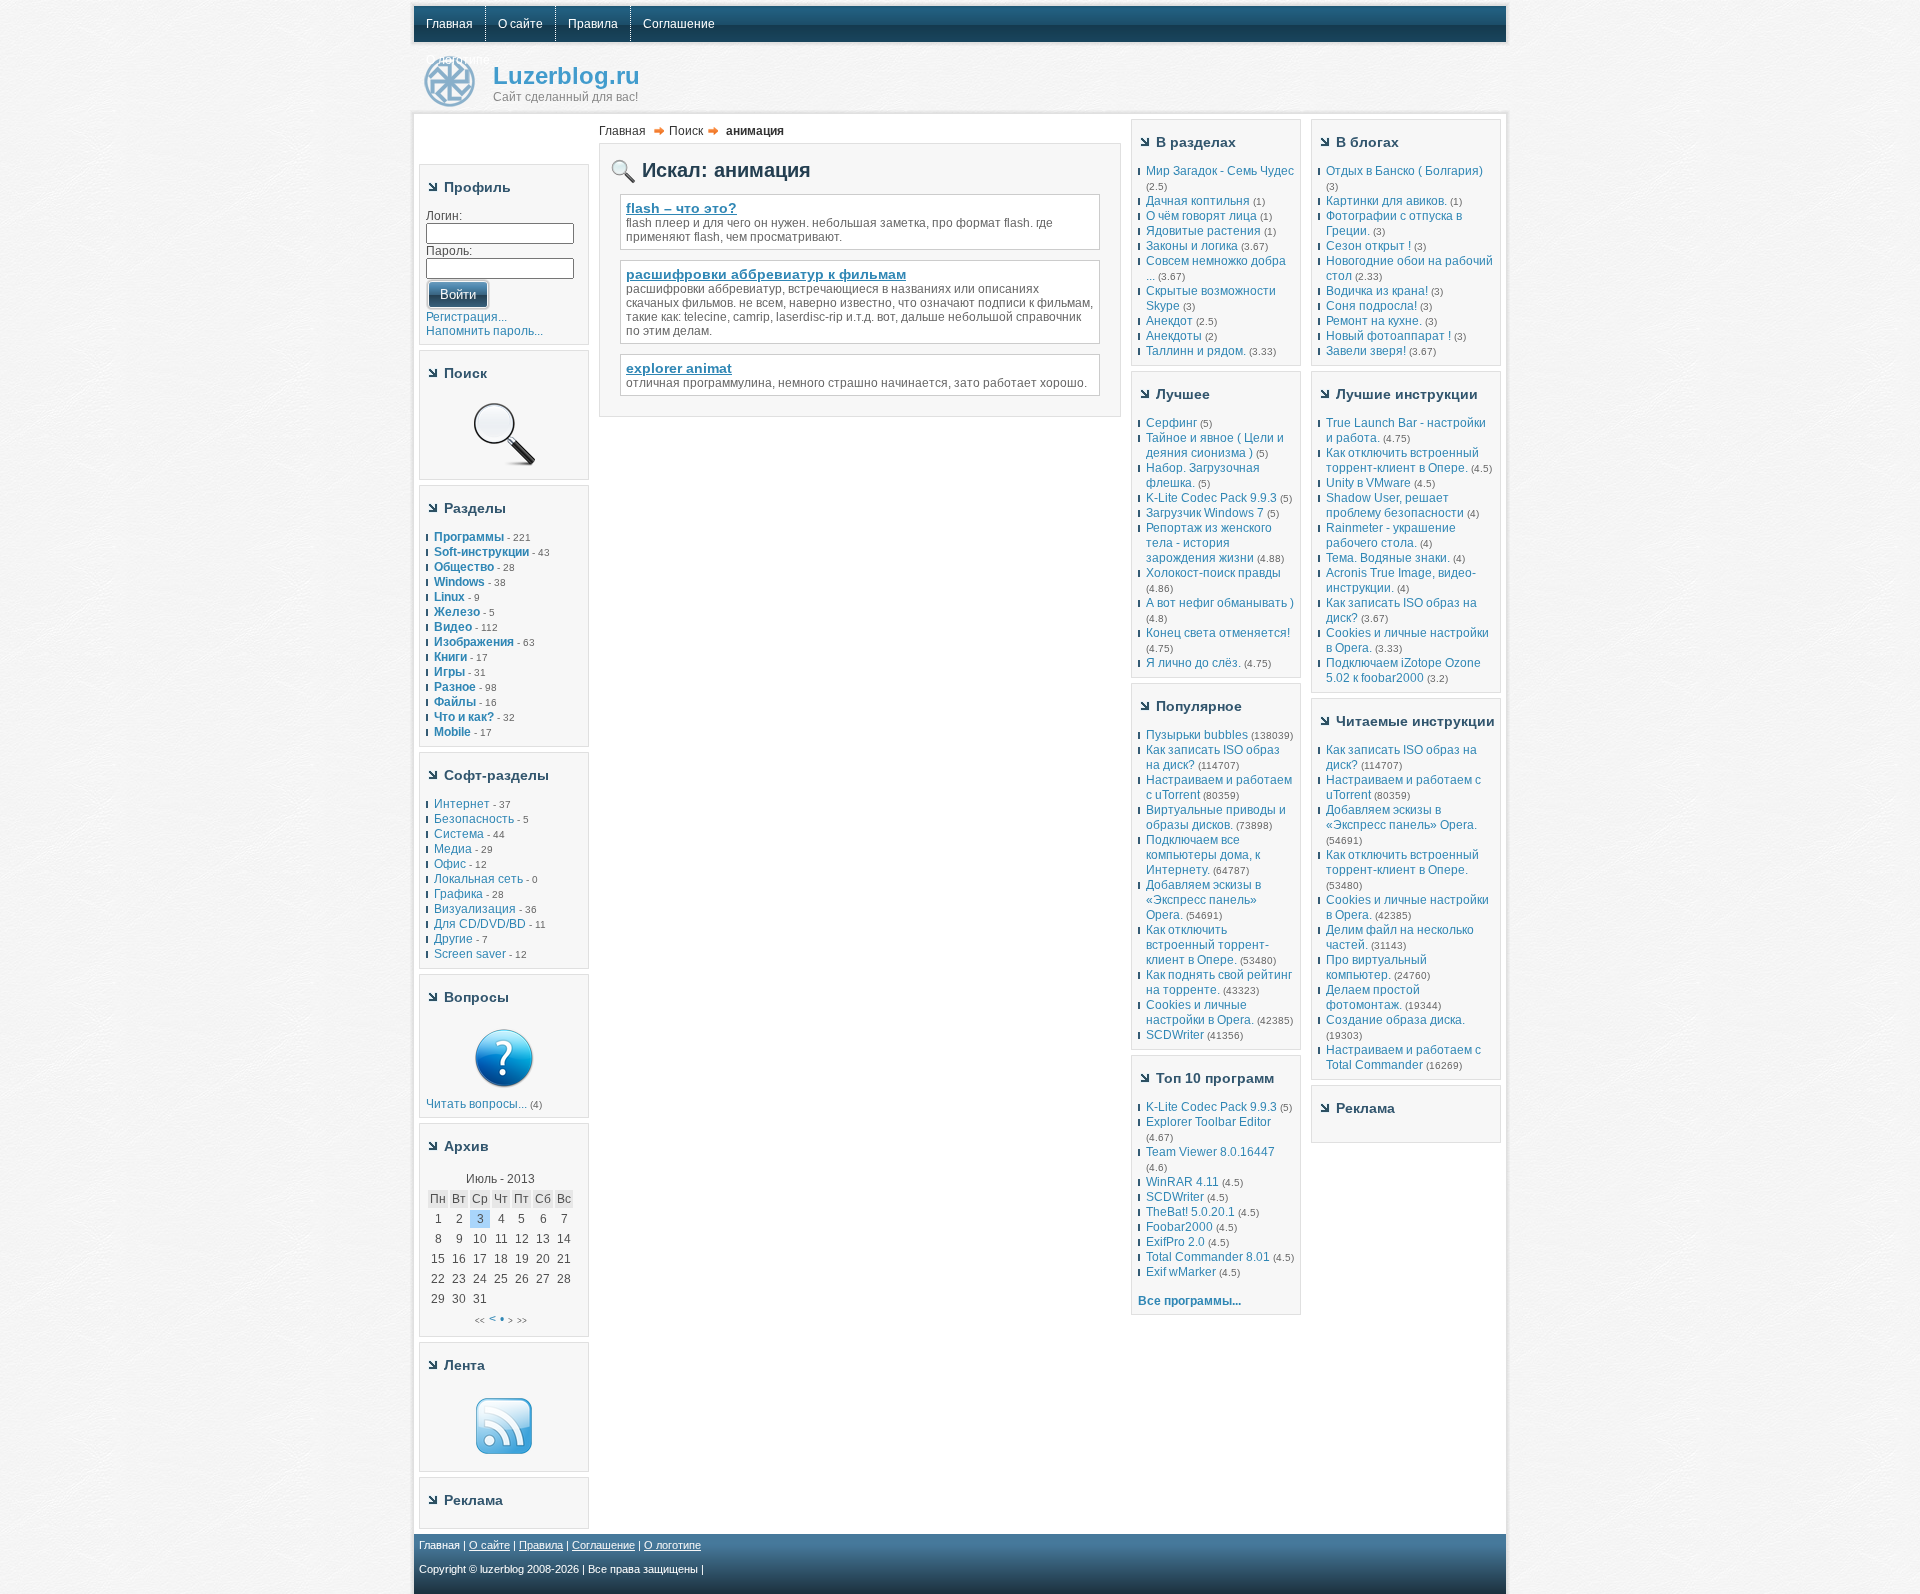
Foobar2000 (1179, 1227)
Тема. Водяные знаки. (1388, 558)
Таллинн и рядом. (1196, 351)
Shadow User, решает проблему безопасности (1395, 505)
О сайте (489, 1545)
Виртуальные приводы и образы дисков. (1216, 817)
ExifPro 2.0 (1175, 1242)
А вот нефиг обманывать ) (1220, 603)
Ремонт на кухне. (1374, 321)
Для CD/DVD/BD (480, 924)
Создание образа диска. (1395, 1020)
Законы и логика (1192, 246)
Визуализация (475, 909)
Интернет (462, 804)
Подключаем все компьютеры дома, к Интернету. (1203, 855)
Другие (453, 939)
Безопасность (474, 819)
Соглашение (603, 1545)
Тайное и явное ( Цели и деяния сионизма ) (1215, 445)
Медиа (453, 849)
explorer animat (679, 368)
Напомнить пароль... (484, 331)
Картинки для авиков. (1386, 201)
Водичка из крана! (1377, 291)
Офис (450, 864)
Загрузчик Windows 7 (1205, 513)
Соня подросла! (1371, 306)
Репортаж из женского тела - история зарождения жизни (1209, 543)
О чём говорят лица (1201, 216)
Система (459, 834)
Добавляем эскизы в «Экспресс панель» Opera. (1203, 900)
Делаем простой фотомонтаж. (1373, 997)
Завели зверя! (1366, 351)
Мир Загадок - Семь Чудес (1220, 171)
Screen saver (470, 954)
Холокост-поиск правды (1213, 573)
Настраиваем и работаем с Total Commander (1403, 1057)
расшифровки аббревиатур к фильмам (766, 274)
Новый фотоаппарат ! (1388, 336)
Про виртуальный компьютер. (1376, 967)
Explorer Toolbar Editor (1208, 1122)
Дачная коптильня (1198, 201)
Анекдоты (1174, 336)
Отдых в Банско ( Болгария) (1404, 171)
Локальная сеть (478, 879)
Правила (541, 1545)
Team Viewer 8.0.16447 (1210, 1152)
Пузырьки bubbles (1197, 735)
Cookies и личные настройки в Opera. (1200, 1012)
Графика (458, 894)
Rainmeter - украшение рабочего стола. (1391, 535)
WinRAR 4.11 (1182, 1182)
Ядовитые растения (1203, 231)
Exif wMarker (1181, 1272)
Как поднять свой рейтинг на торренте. (1219, 982)
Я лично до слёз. (1193, 663)
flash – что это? (681, 208)
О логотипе (672, 1545)
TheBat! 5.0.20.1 (1192, 1212)
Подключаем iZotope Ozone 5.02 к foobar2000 (1403, 670)
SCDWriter (1175, 1035)
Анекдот (1169, 321)
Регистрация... (466, 317)
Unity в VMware (1370, 483)
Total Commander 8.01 (1208, 1257)
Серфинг (1171, 423)
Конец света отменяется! (1218, 633)
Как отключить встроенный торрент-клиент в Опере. (1207, 945)
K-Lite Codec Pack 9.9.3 (1211, 498)
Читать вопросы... (476, 1104)
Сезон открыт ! (1368, 246)
